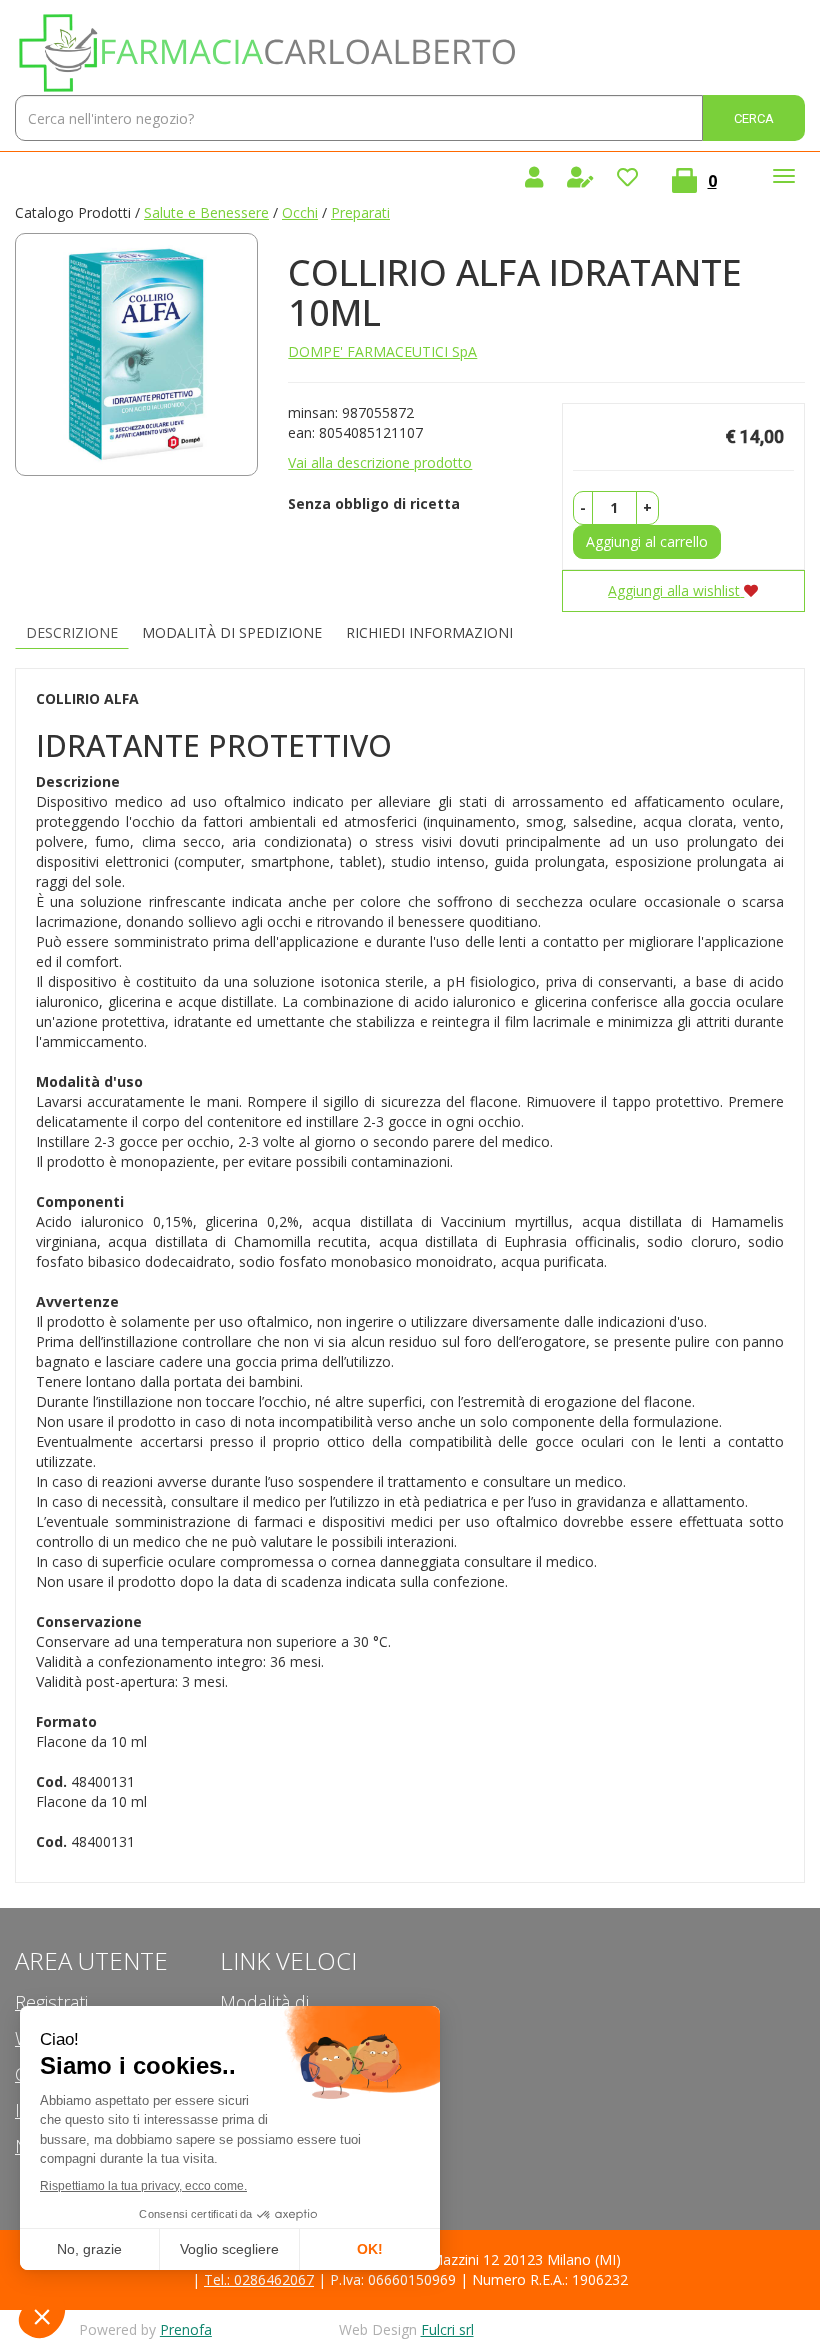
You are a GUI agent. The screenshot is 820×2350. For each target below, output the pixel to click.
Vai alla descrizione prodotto (380, 462)
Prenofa (186, 2329)
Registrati (51, 2002)
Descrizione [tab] (72, 632)
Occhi (300, 212)
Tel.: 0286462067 (259, 2279)
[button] (583, 508)
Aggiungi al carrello (647, 541)
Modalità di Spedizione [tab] (232, 632)
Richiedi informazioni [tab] (429, 632)
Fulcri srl (447, 2329)
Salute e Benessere (206, 212)
